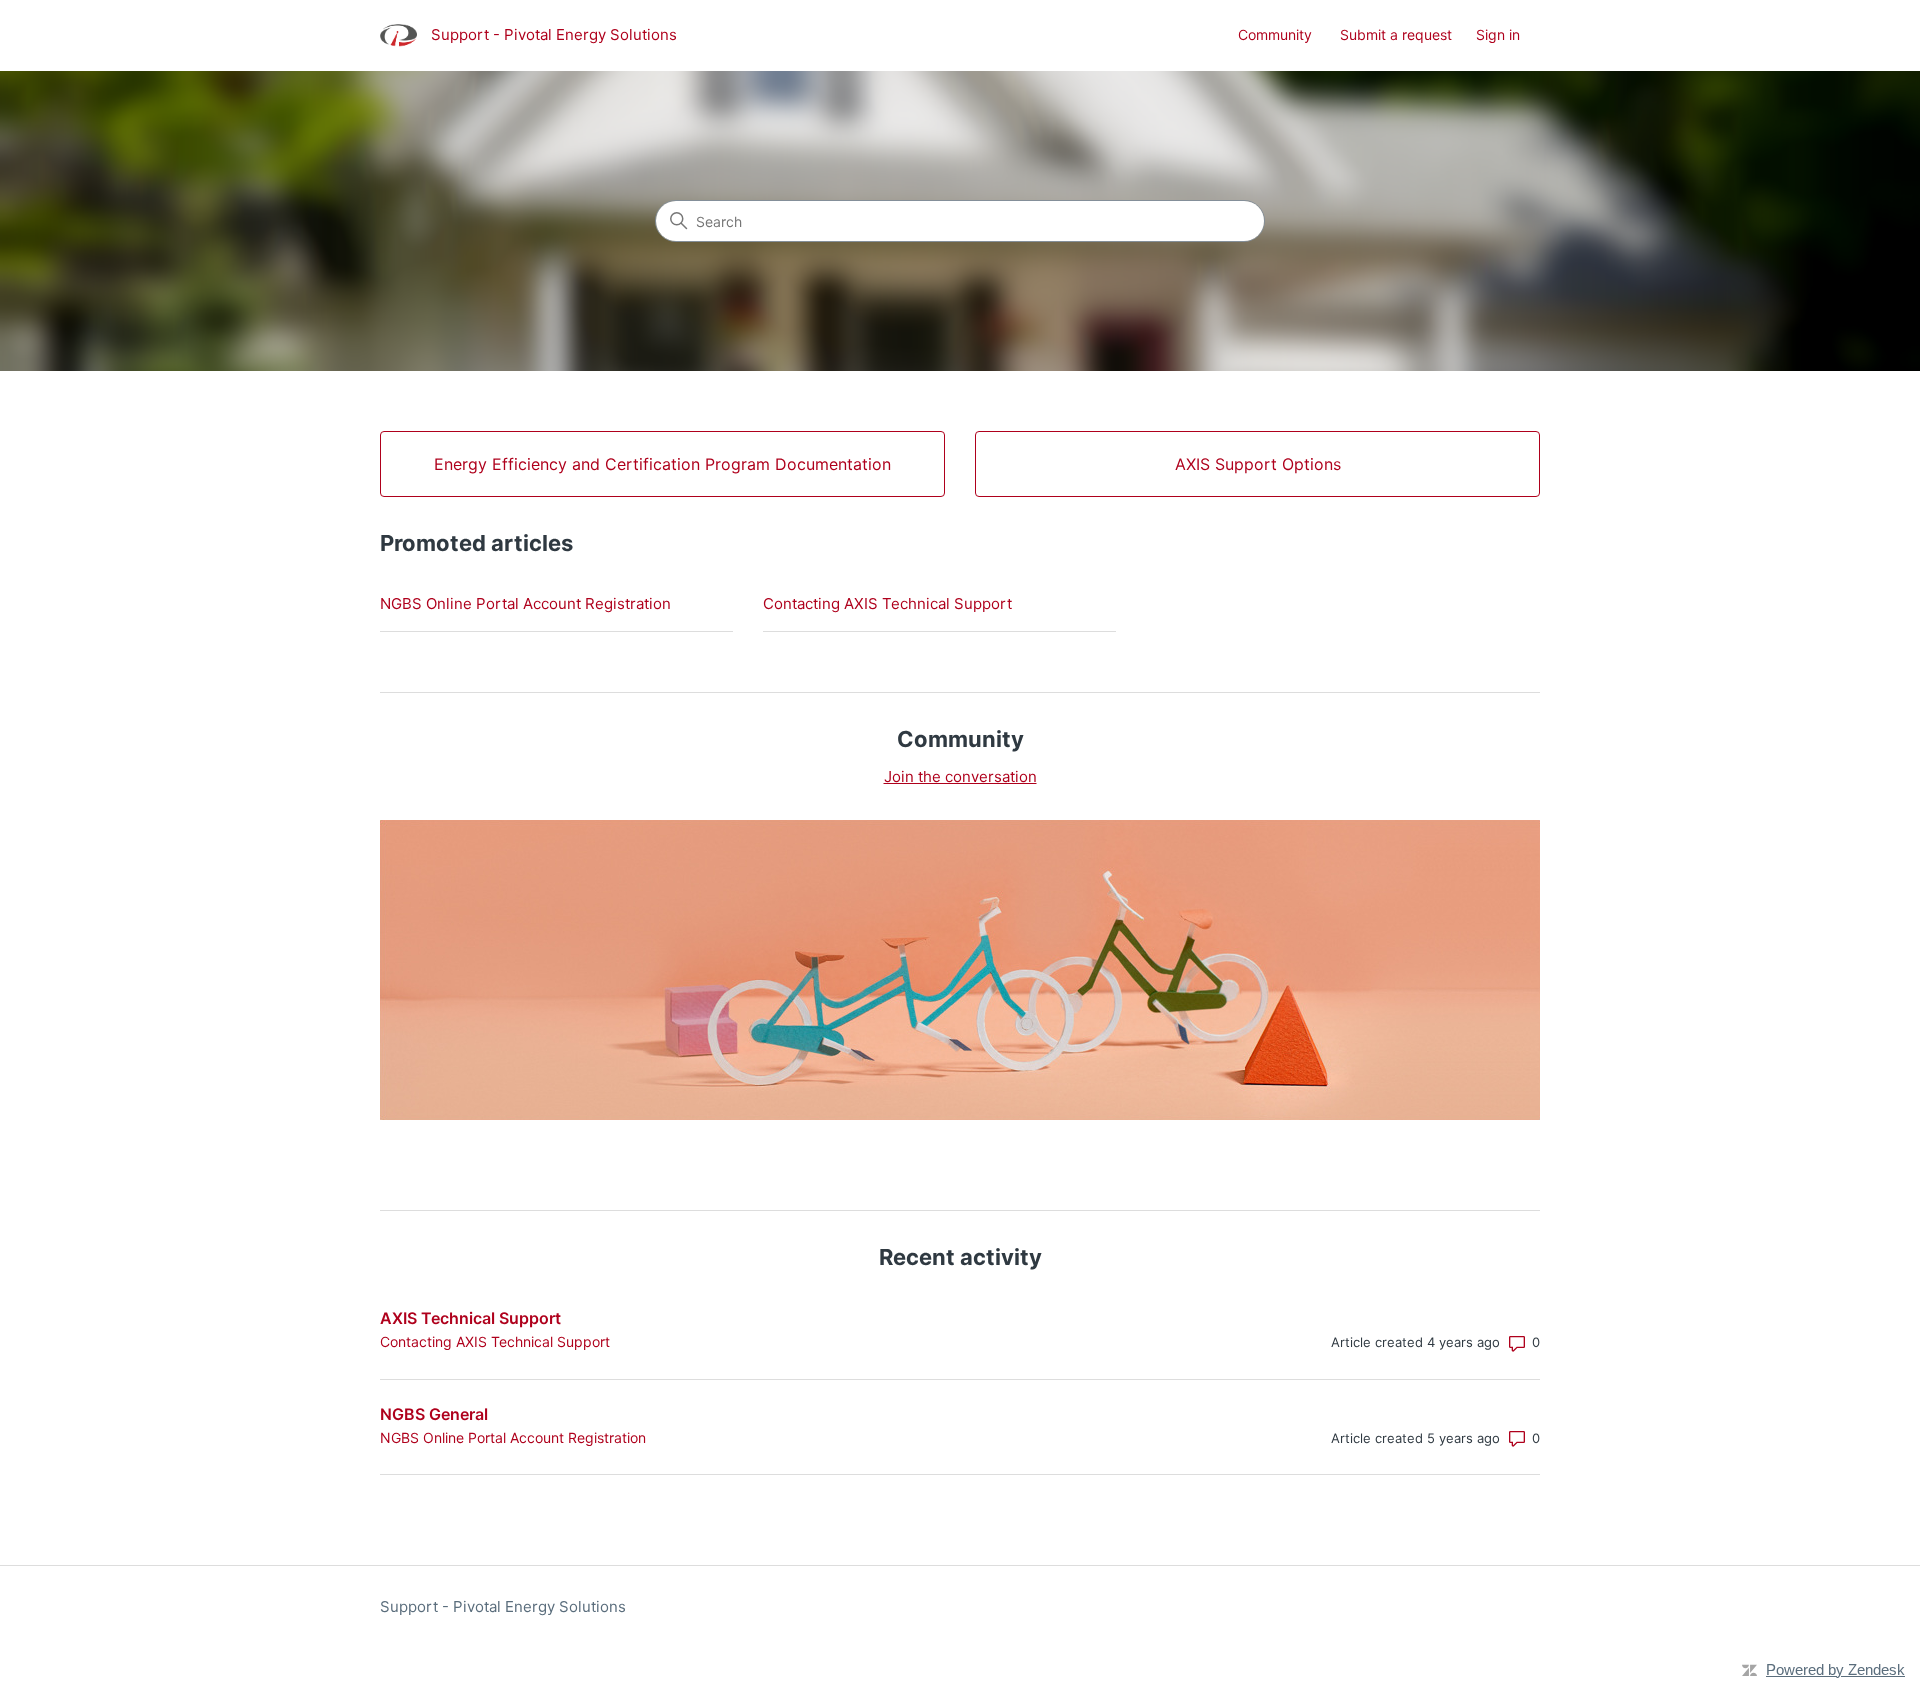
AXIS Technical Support (470, 1318)
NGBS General (434, 1414)
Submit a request (1396, 34)
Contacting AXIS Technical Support (887, 603)
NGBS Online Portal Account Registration (525, 603)
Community (1275, 34)
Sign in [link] (1498, 34)
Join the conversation (960, 776)
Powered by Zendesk (1835, 1669)
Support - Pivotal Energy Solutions (503, 1606)
